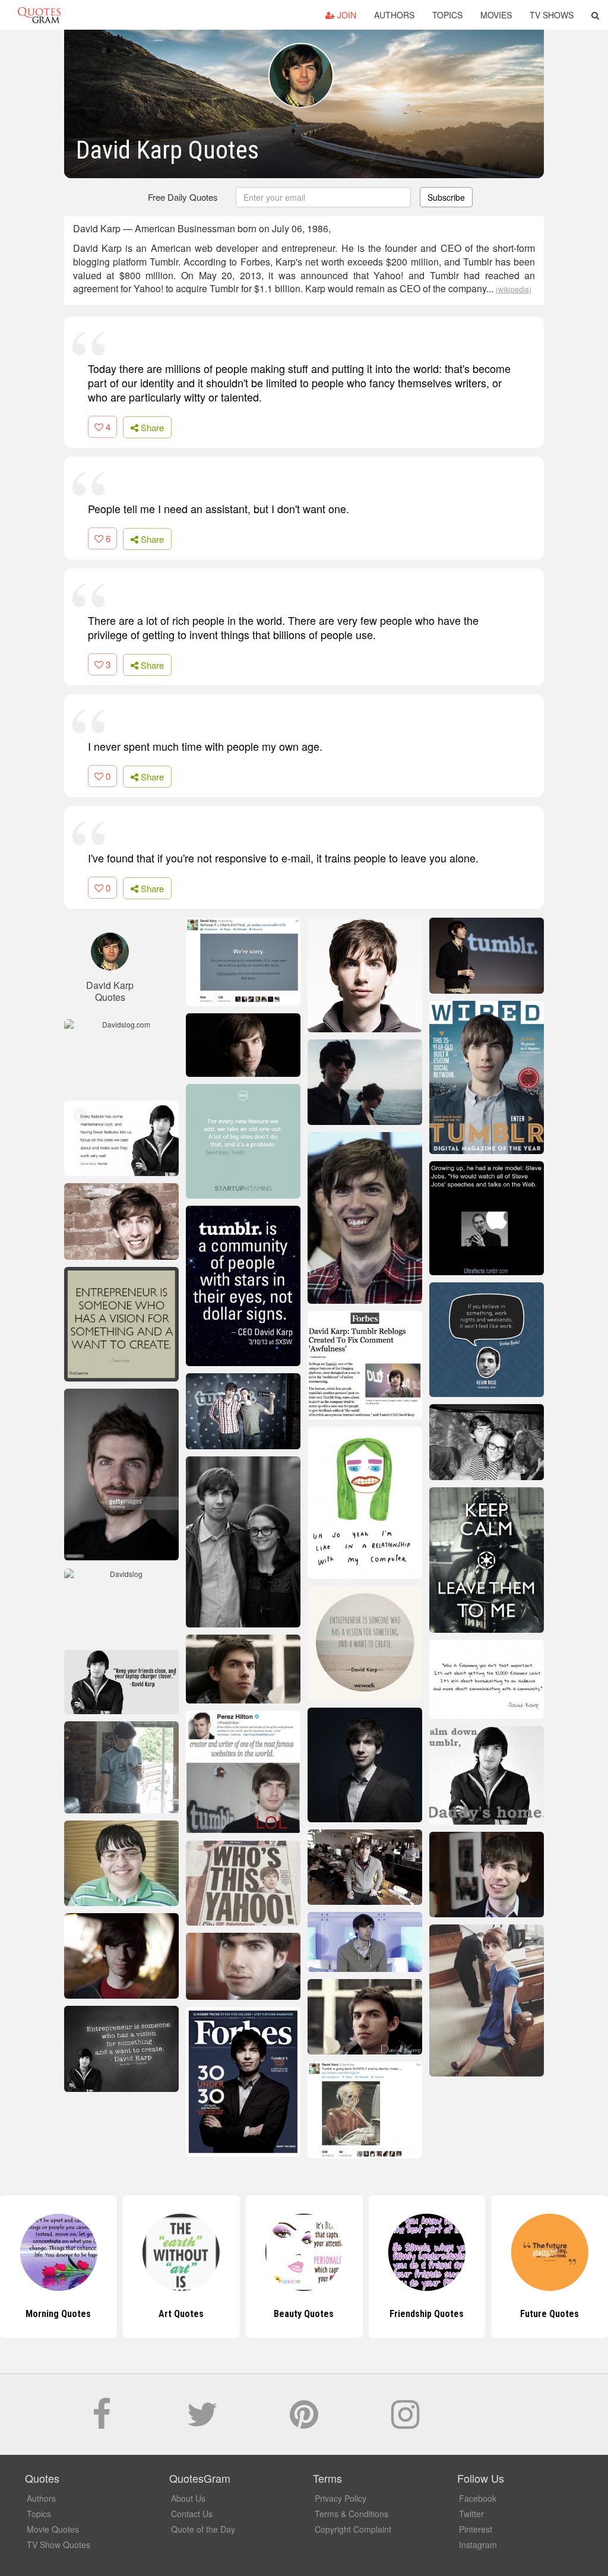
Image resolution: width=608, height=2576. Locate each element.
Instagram (478, 2545)
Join (346, 15)
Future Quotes (427, 2314)
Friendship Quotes (304, 2314)
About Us (188, 2498)
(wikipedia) (514, 289)
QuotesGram (39, 15)
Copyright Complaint (353, 2529)
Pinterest (476, 2529)
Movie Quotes (53, 2529)
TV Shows (552, 15)
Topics (447, 15)
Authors (394, 15)
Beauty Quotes (181, 2314)
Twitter (471, 2514)
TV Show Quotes (58, 2545)
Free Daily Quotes (183, 197)
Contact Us (192, 2514)
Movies (496, 15)
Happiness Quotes (550, 2314)
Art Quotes (58, 2314)
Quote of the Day (203, 2529)
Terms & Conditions (351, 2514)
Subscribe (446, 197)
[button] (595, 15)
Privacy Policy (341, 2498)
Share (151, 427)
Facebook (478, 2498)
